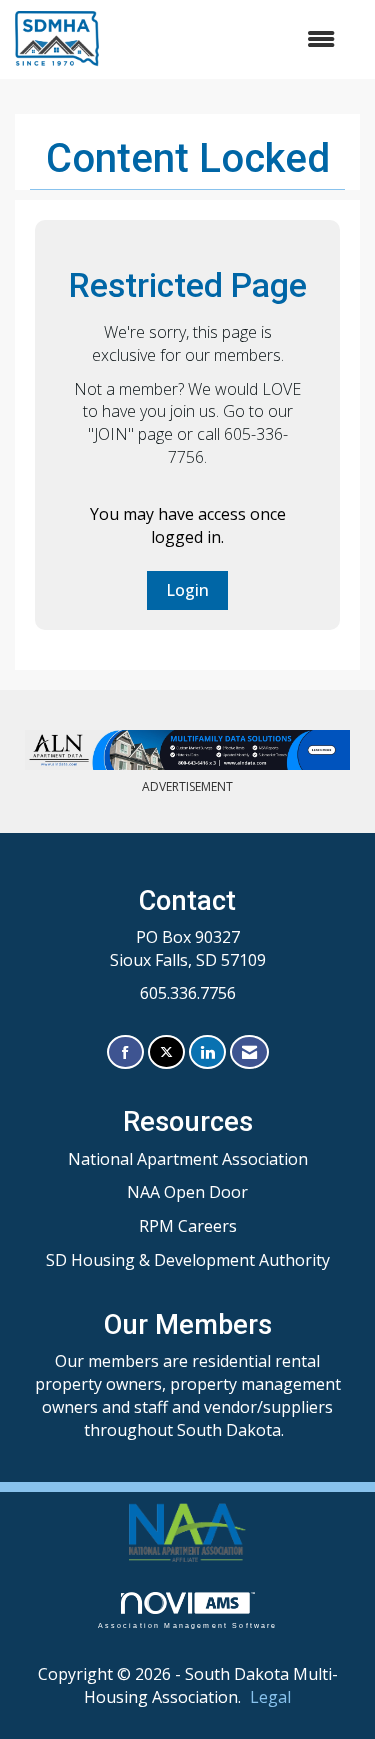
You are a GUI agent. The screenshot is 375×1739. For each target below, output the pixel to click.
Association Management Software (188, 1625)
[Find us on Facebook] (125, 1052)
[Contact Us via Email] (249, 1052)
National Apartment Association (188, 1159)
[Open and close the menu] (227, 39)
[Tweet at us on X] (166, 1052)
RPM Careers (188, 1226)
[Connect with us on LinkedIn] (207, 1052)
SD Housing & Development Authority (188, 1260)
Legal (270, 1697)
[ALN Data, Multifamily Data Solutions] (187, 750)
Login (187, 590)
